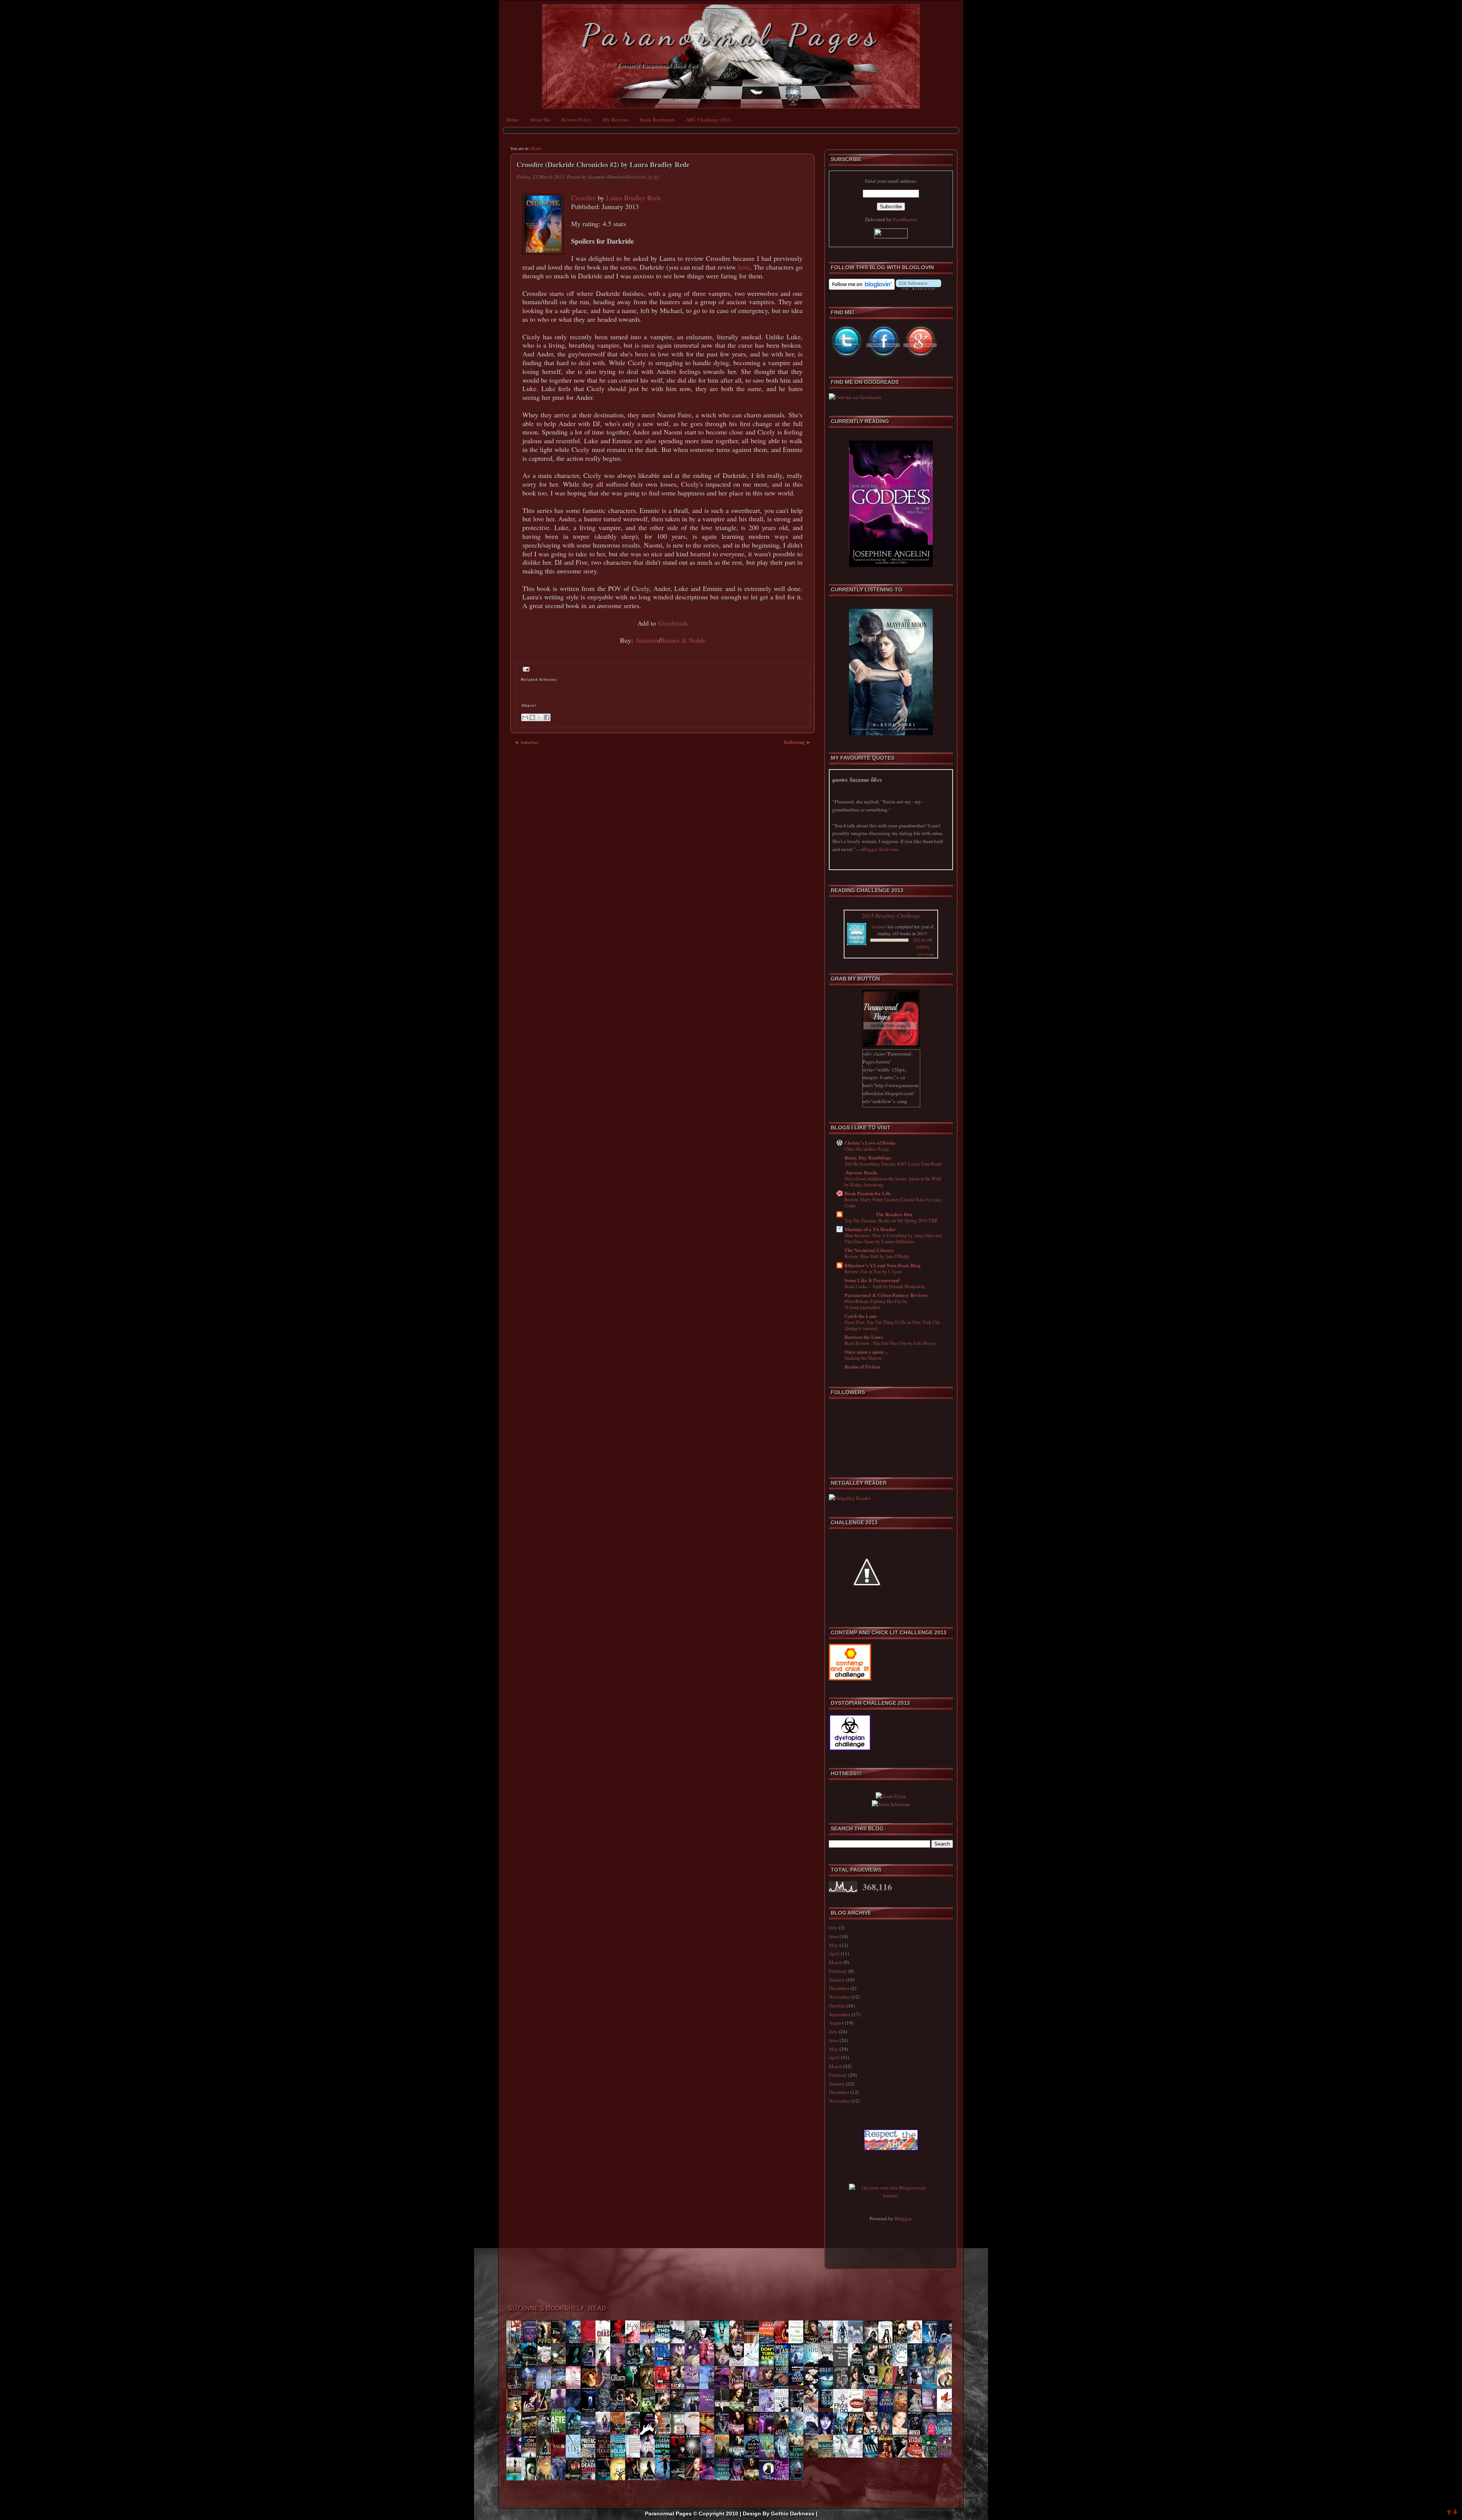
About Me (540, 120)
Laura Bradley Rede (634, 198)
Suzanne (879, 926)
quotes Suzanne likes (857, 780)
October (837, 2006)
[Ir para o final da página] (1455, 2513)
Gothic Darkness (793, 2514)
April (834, 1953)
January (837, 1980)
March (836, 1962)
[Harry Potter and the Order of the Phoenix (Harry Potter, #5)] (560, 2387)
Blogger (903, 2218)
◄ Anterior (526, 742)
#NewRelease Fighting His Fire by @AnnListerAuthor (876, 1304)
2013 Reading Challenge (891, 915)
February (838, 1971)
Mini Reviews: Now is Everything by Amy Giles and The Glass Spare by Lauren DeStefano (893, 1238)
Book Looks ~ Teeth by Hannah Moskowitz (885, 1286)
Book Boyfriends (658, 120)
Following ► (797, 742)
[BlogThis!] (532, 717)
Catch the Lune (861, 1316)
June (834, 1936)
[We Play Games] (798, 2383)
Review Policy (577, 120)
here (744, 267)
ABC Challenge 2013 (708, 120)
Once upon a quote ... (867, 1352)
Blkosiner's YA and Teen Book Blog (883, 1265)
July (833, 1928)
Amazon (647, 640)
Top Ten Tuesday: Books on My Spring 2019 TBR (891, 1220)
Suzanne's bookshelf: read (557, 2308)
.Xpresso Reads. (861, 1172)
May (834, 1945)
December (839, 1988)
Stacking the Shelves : (864, 1358)
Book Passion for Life (868, 1193)
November (840, 1997)
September (840, 2014)
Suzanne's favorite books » (931, 2490)
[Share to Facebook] (547, 717)
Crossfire (583, 198)
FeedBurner (905, 219)
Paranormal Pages (731, 35)
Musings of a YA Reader (870, 1229)
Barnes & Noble (683, 640)
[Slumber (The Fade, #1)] (724, 2434)
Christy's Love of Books (870, 1143)
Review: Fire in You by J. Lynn (873, 1271)
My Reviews (616, 120)
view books (926, 954)
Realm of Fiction (862, 1366)
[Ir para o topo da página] (1449, 2513)
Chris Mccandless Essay (867, 1149)
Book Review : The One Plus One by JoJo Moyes (890, 1343)
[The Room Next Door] (828, 2406)
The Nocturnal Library (869, 1250)
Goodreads (673, 623)
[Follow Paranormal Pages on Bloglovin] (862, 288)
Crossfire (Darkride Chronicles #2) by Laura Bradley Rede (603, 165)
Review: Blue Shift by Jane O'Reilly (877, 1256)
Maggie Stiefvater (880, 849)
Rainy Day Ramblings (868, 1157)
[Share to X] (539, 717)
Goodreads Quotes (936, 865)
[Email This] (525, 717)
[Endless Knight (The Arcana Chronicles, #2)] (917, 2383)
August (836, 2023)
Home (512, 120)
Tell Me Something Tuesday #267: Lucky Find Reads (893, 1164)
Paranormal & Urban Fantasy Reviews (886, 1295)
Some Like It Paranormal (872, 1280)
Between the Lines (864, 1337)
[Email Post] (525, 669)
